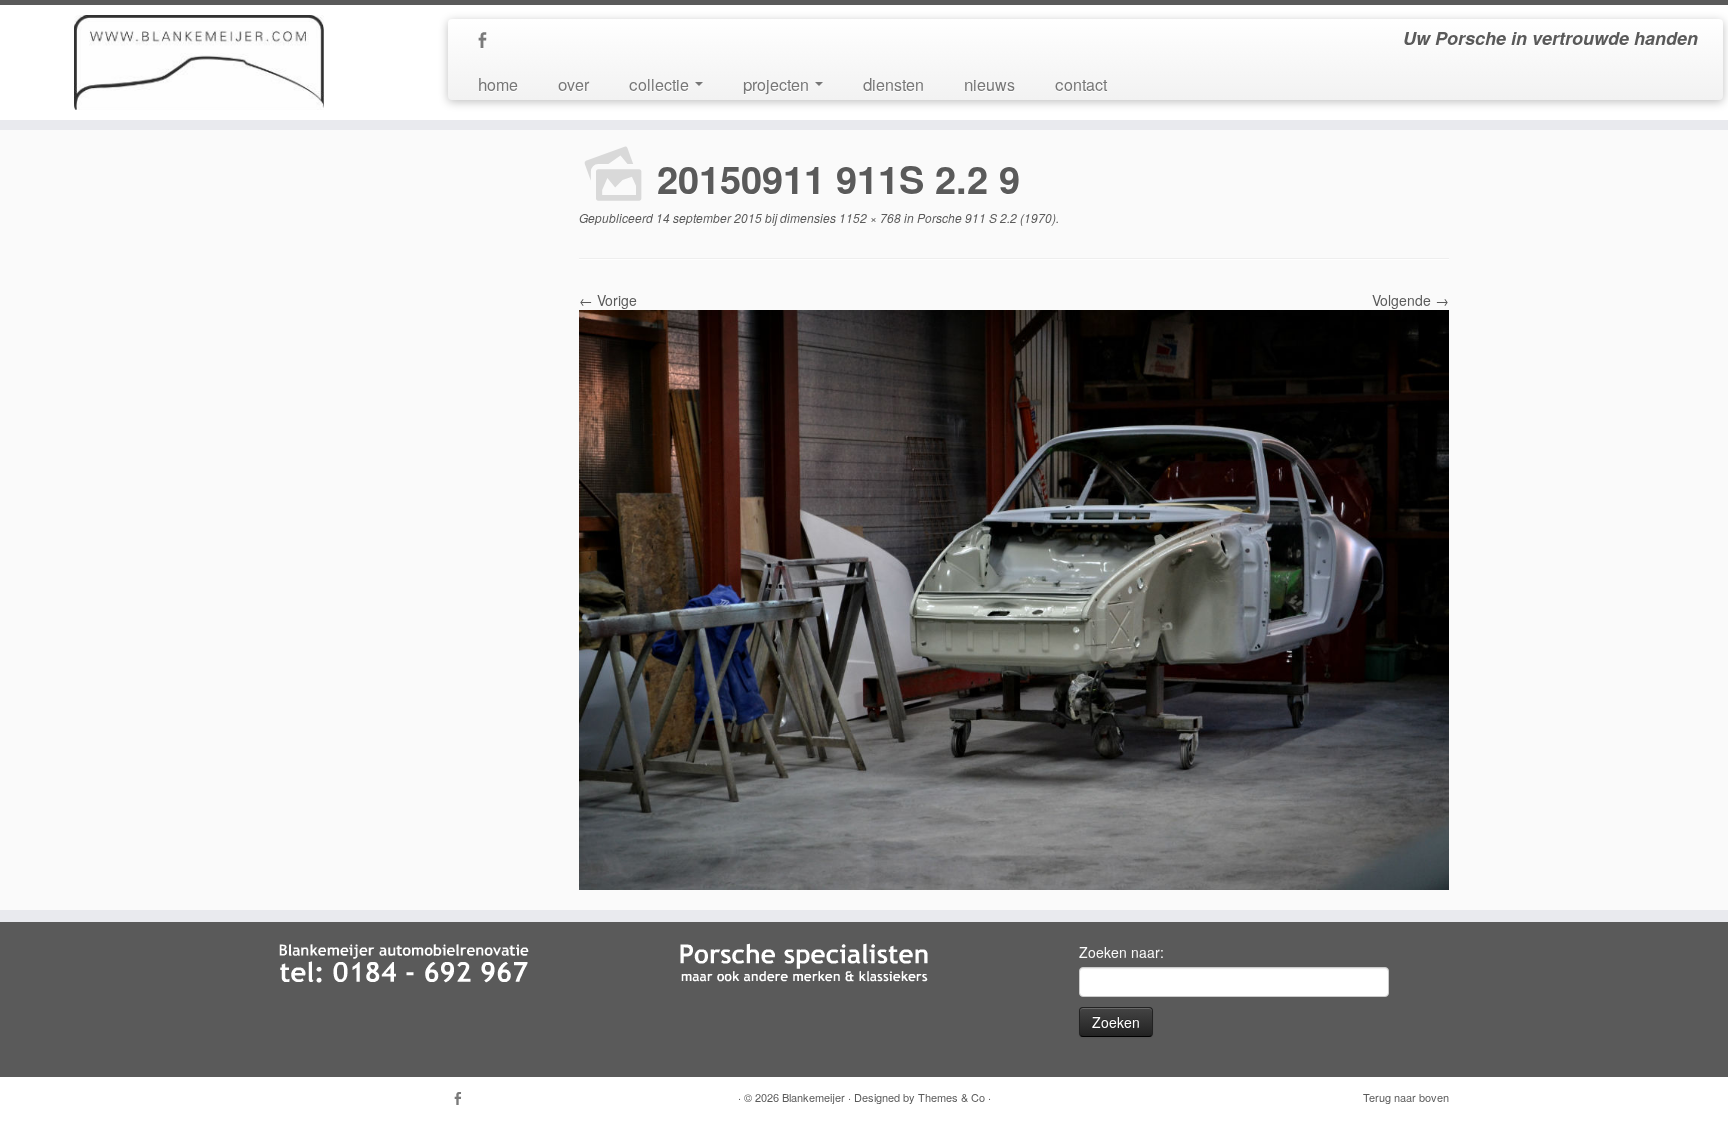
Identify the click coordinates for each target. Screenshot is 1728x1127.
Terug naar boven (1406, 1097)
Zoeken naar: (1121, 952)
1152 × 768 (868, 217)
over (573, 83)
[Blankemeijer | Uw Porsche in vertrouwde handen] (199, 62)
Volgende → (1410, 300)
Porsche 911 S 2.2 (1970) (985, 217)
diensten (893, 83)
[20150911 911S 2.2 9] (1014, 598)
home (498, 83)
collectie (661, 83)
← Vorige (608, 300)
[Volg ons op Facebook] (488, 41)
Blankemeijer (813, 1097)
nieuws (989, 83)
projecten (778, 83)
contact (1081, 83)
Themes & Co (951, 1097)
